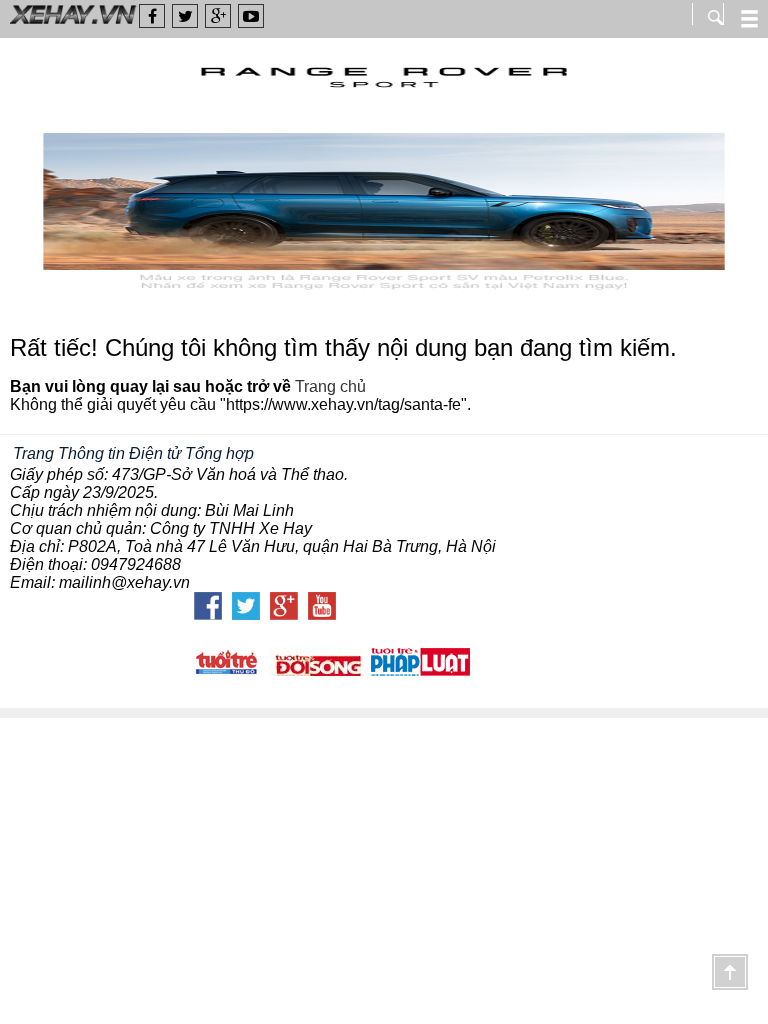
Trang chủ (330, 386)
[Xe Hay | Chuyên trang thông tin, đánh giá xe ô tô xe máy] (69, 22)
